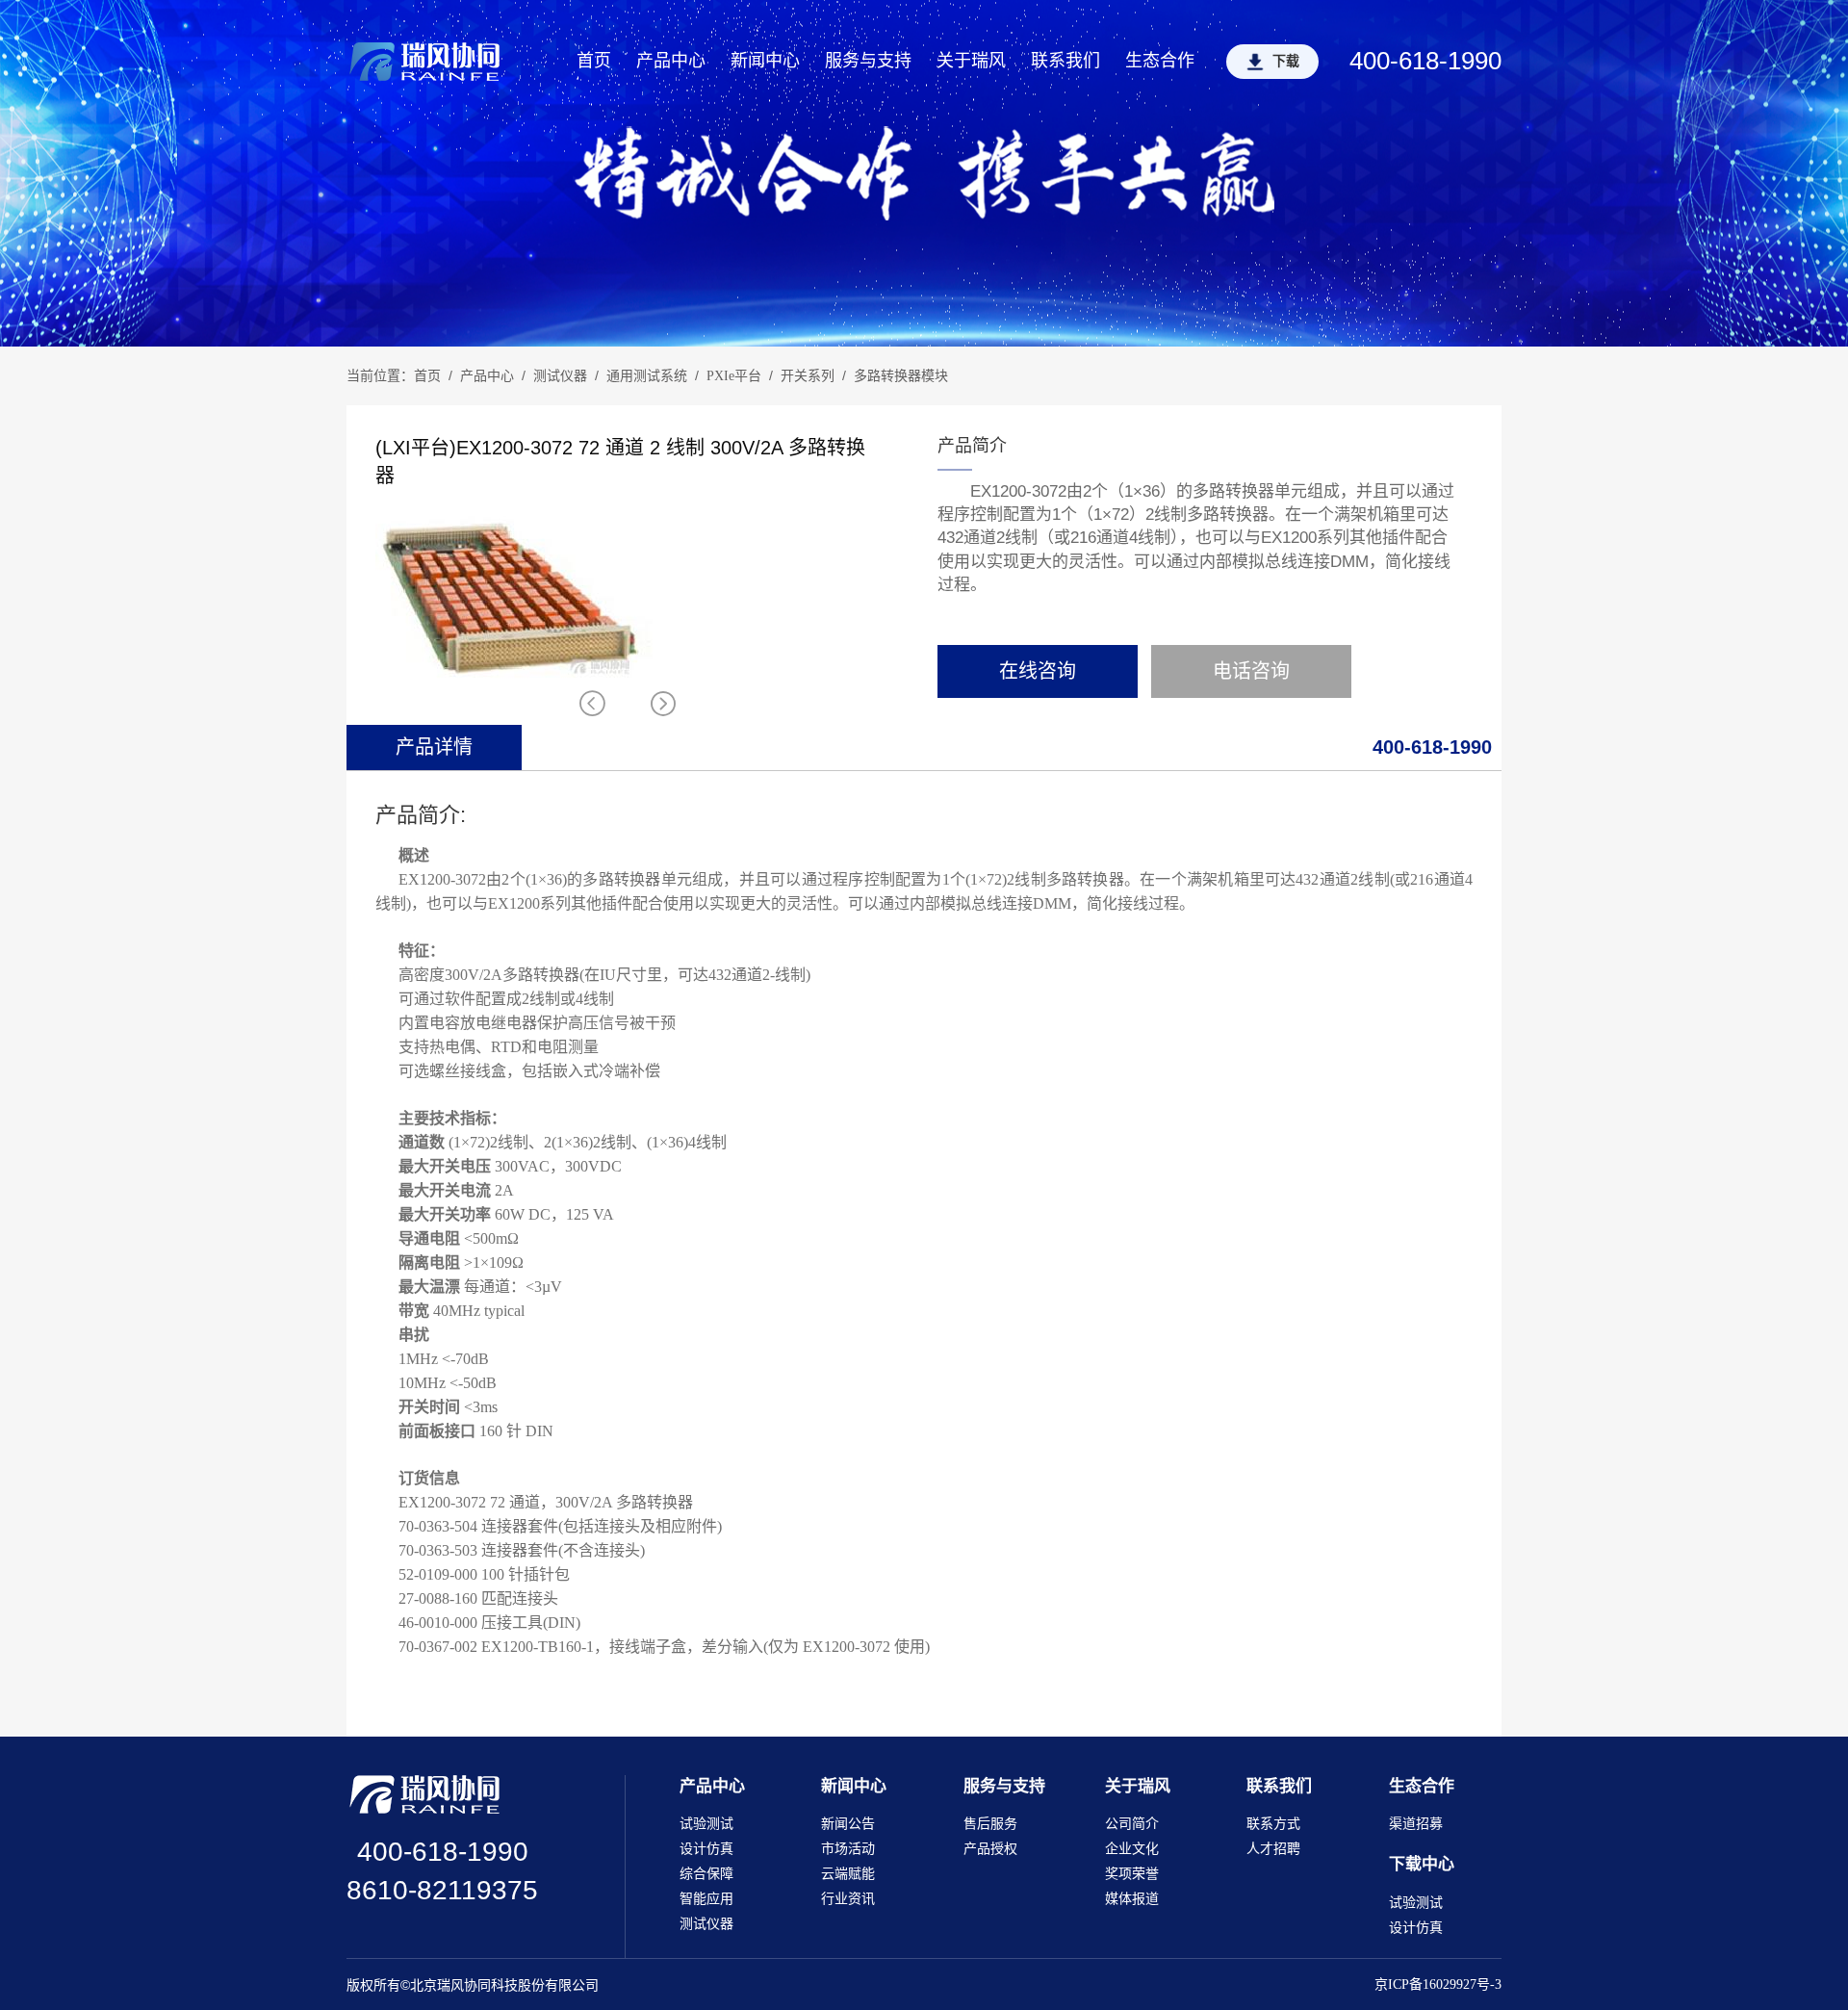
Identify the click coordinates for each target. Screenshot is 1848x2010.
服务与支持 (868, 61)
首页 (594, 61)
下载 (1286, 61)
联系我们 (1065, 61)
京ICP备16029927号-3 (1438, 1984)
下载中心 (1422, 1864)
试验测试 (706, 1824)
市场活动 (848, 1849)
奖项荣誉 (1132, 1874)
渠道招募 (1416, 1824)
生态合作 (1160, 61)
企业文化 (1132, 1849)
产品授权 (990, 1849)
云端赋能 (848, 1874)
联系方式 (1273, 1824)
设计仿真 (706, 1849)
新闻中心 (765, 61)
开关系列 (808, 376)
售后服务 (990, 1824)
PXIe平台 (734, 376)
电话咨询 (1251, 671)
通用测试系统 (647, 376)
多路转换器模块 (901, 376)
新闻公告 (848, 1824)
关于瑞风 (971, 61)
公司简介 (1132, 1824)
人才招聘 (1273, 1849)
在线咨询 (1038, 671)
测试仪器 (560, 376)
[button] (663, 704)
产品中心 (671, 61)
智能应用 (706, 1899)
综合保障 (706, 1874)
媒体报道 (1132, 1899)
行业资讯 (848, 1899)
